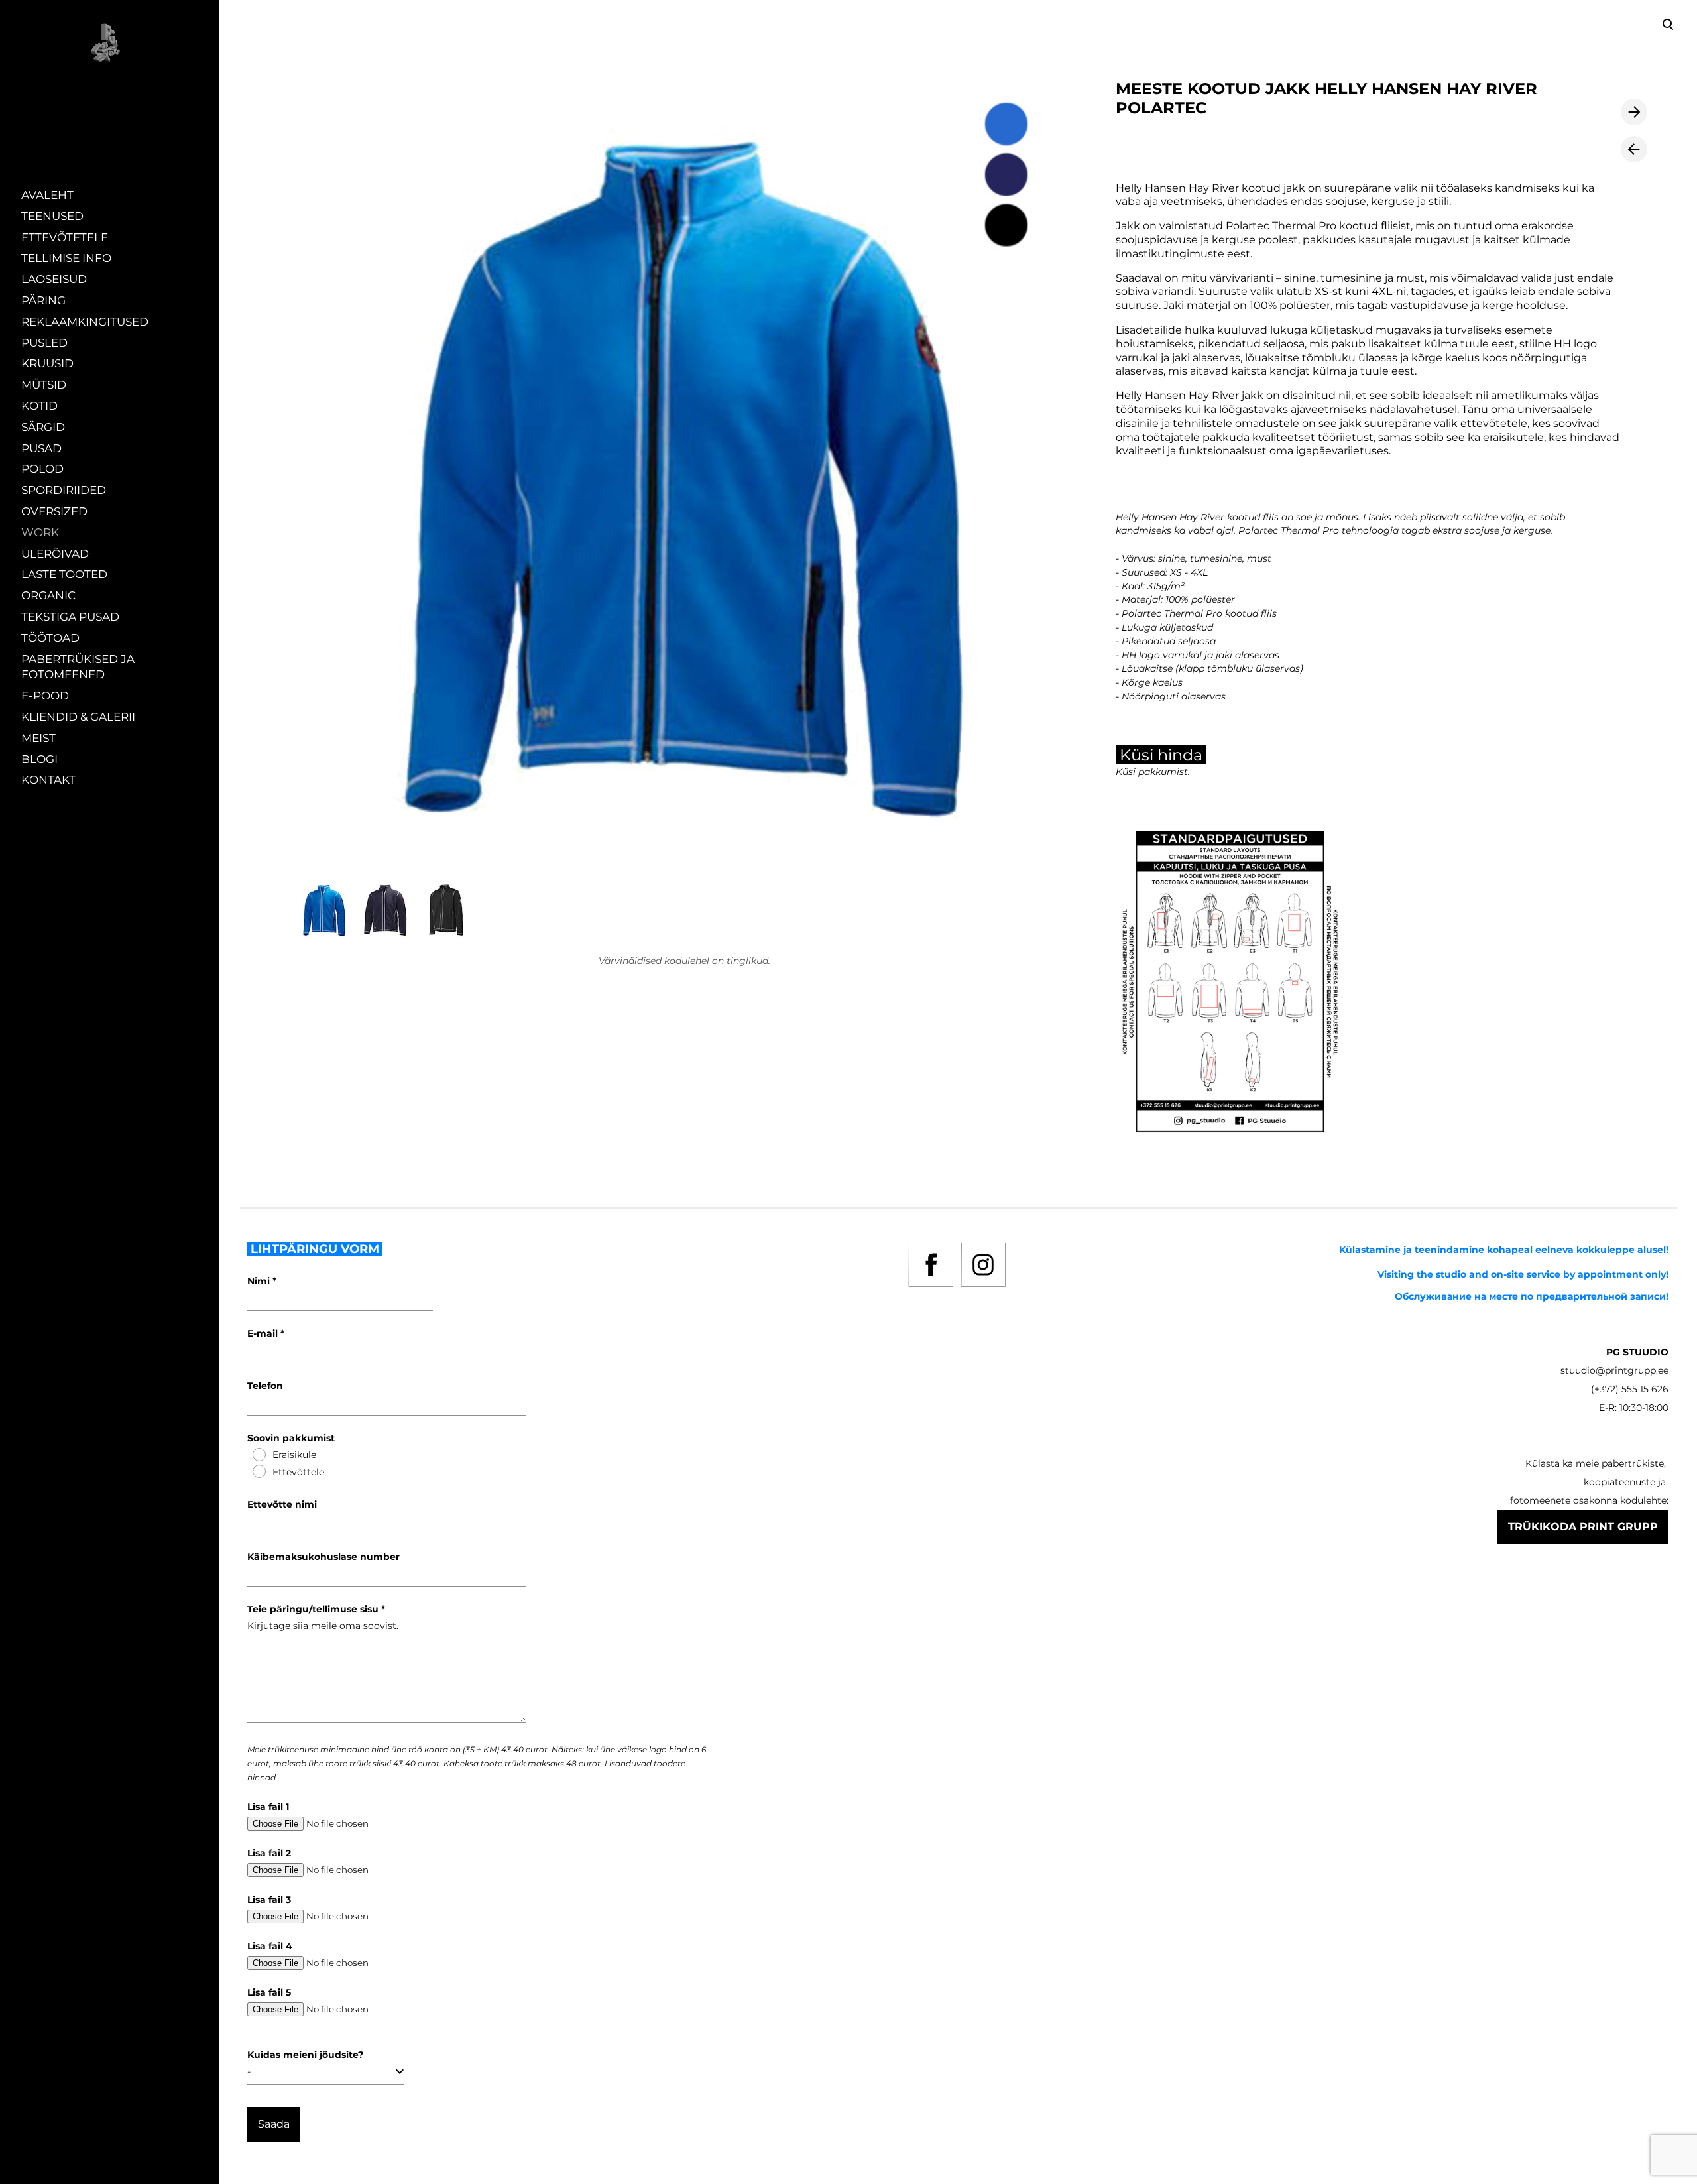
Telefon (265, 1386)
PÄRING (43, 300)
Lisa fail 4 (270, 1946)
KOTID (39, 406)
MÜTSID (44, 385)
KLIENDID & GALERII (78, 717)
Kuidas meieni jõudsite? (305, 2055)
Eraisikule (294, 1455)
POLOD (42, 469)
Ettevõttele (298, 1472)
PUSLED (44, 343)
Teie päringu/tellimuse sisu (314, 1609)
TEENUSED (52, 216)
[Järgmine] (1634, 112)
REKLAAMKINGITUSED (85, 322)
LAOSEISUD (54, 279)
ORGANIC (48, 595)
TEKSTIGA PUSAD (70, 617)
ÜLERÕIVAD (55, 554)
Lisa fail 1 (268, 1807)
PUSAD (41, 448)
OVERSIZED (54, 511)
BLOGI (39, 759)
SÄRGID (43, 427)
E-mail (264, 1333)
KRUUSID (47, 363)
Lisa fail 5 (269, 1992)
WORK (40, 532)
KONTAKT (48, 780)
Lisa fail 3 (269, 1900)
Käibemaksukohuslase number (323, 1557)
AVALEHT (47, 195)
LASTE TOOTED (64, 574)
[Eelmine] (1634, 149)
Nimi (260, 1281)
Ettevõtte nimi (282, 1504)
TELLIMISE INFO (66, 258)
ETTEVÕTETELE (65, 237)
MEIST (38, 738)
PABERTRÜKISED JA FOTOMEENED (78, 667)
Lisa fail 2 (269, 1853)
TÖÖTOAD (50, 638)
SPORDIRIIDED (64, 490)
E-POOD (45, 696)
